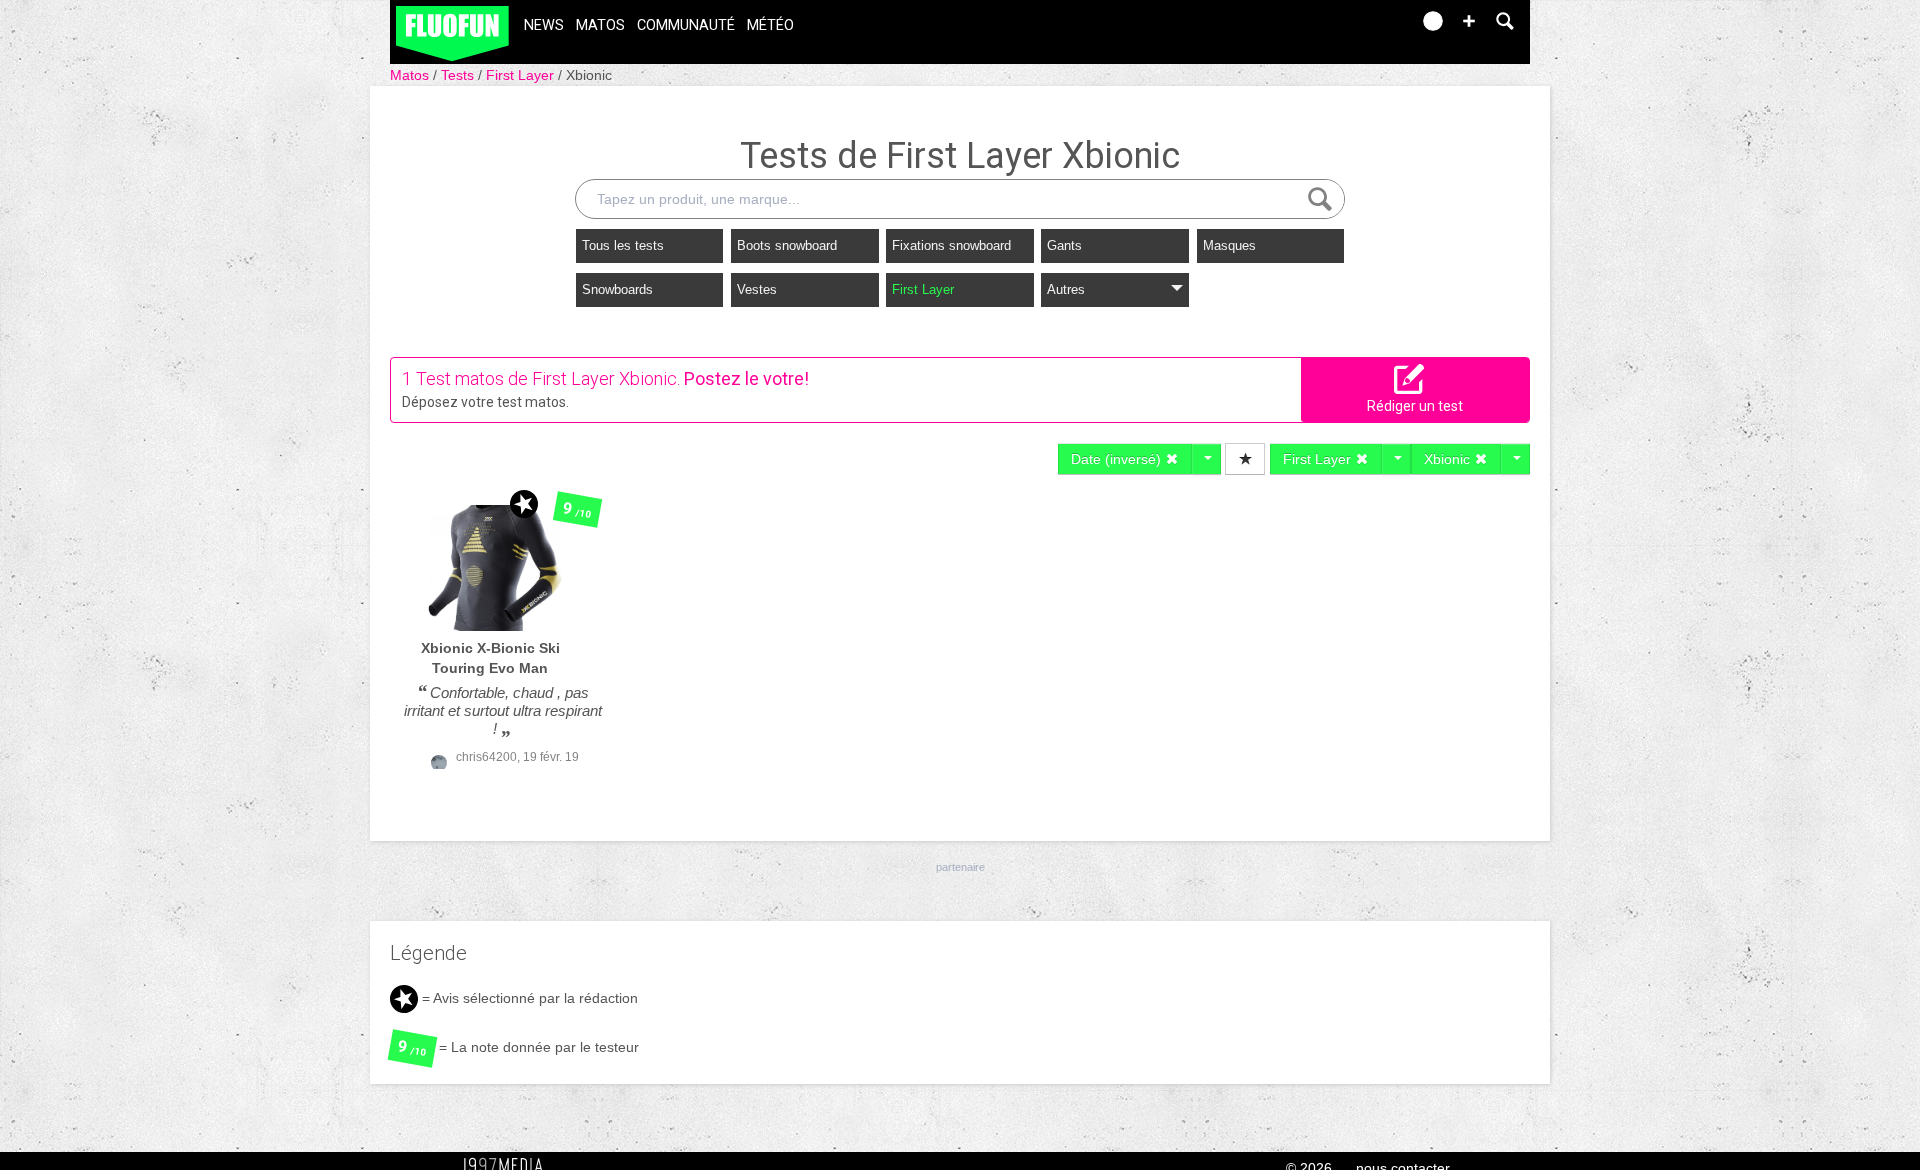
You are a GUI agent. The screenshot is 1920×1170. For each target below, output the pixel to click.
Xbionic (589, 75)
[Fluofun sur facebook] (1352, 27)
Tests (459, 75)
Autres (1066, 289)
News (544, 25)
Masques (1229, 245)
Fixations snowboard (951, 245)
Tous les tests (623, 245)
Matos (600, 25)
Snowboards (617, 289)
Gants (1064, 245)
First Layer (522, 75)
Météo (770, 25)
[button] (1469, 21)
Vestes (757, 289)
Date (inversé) (1118, 459)
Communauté (686, 25)
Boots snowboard (787, 245)
